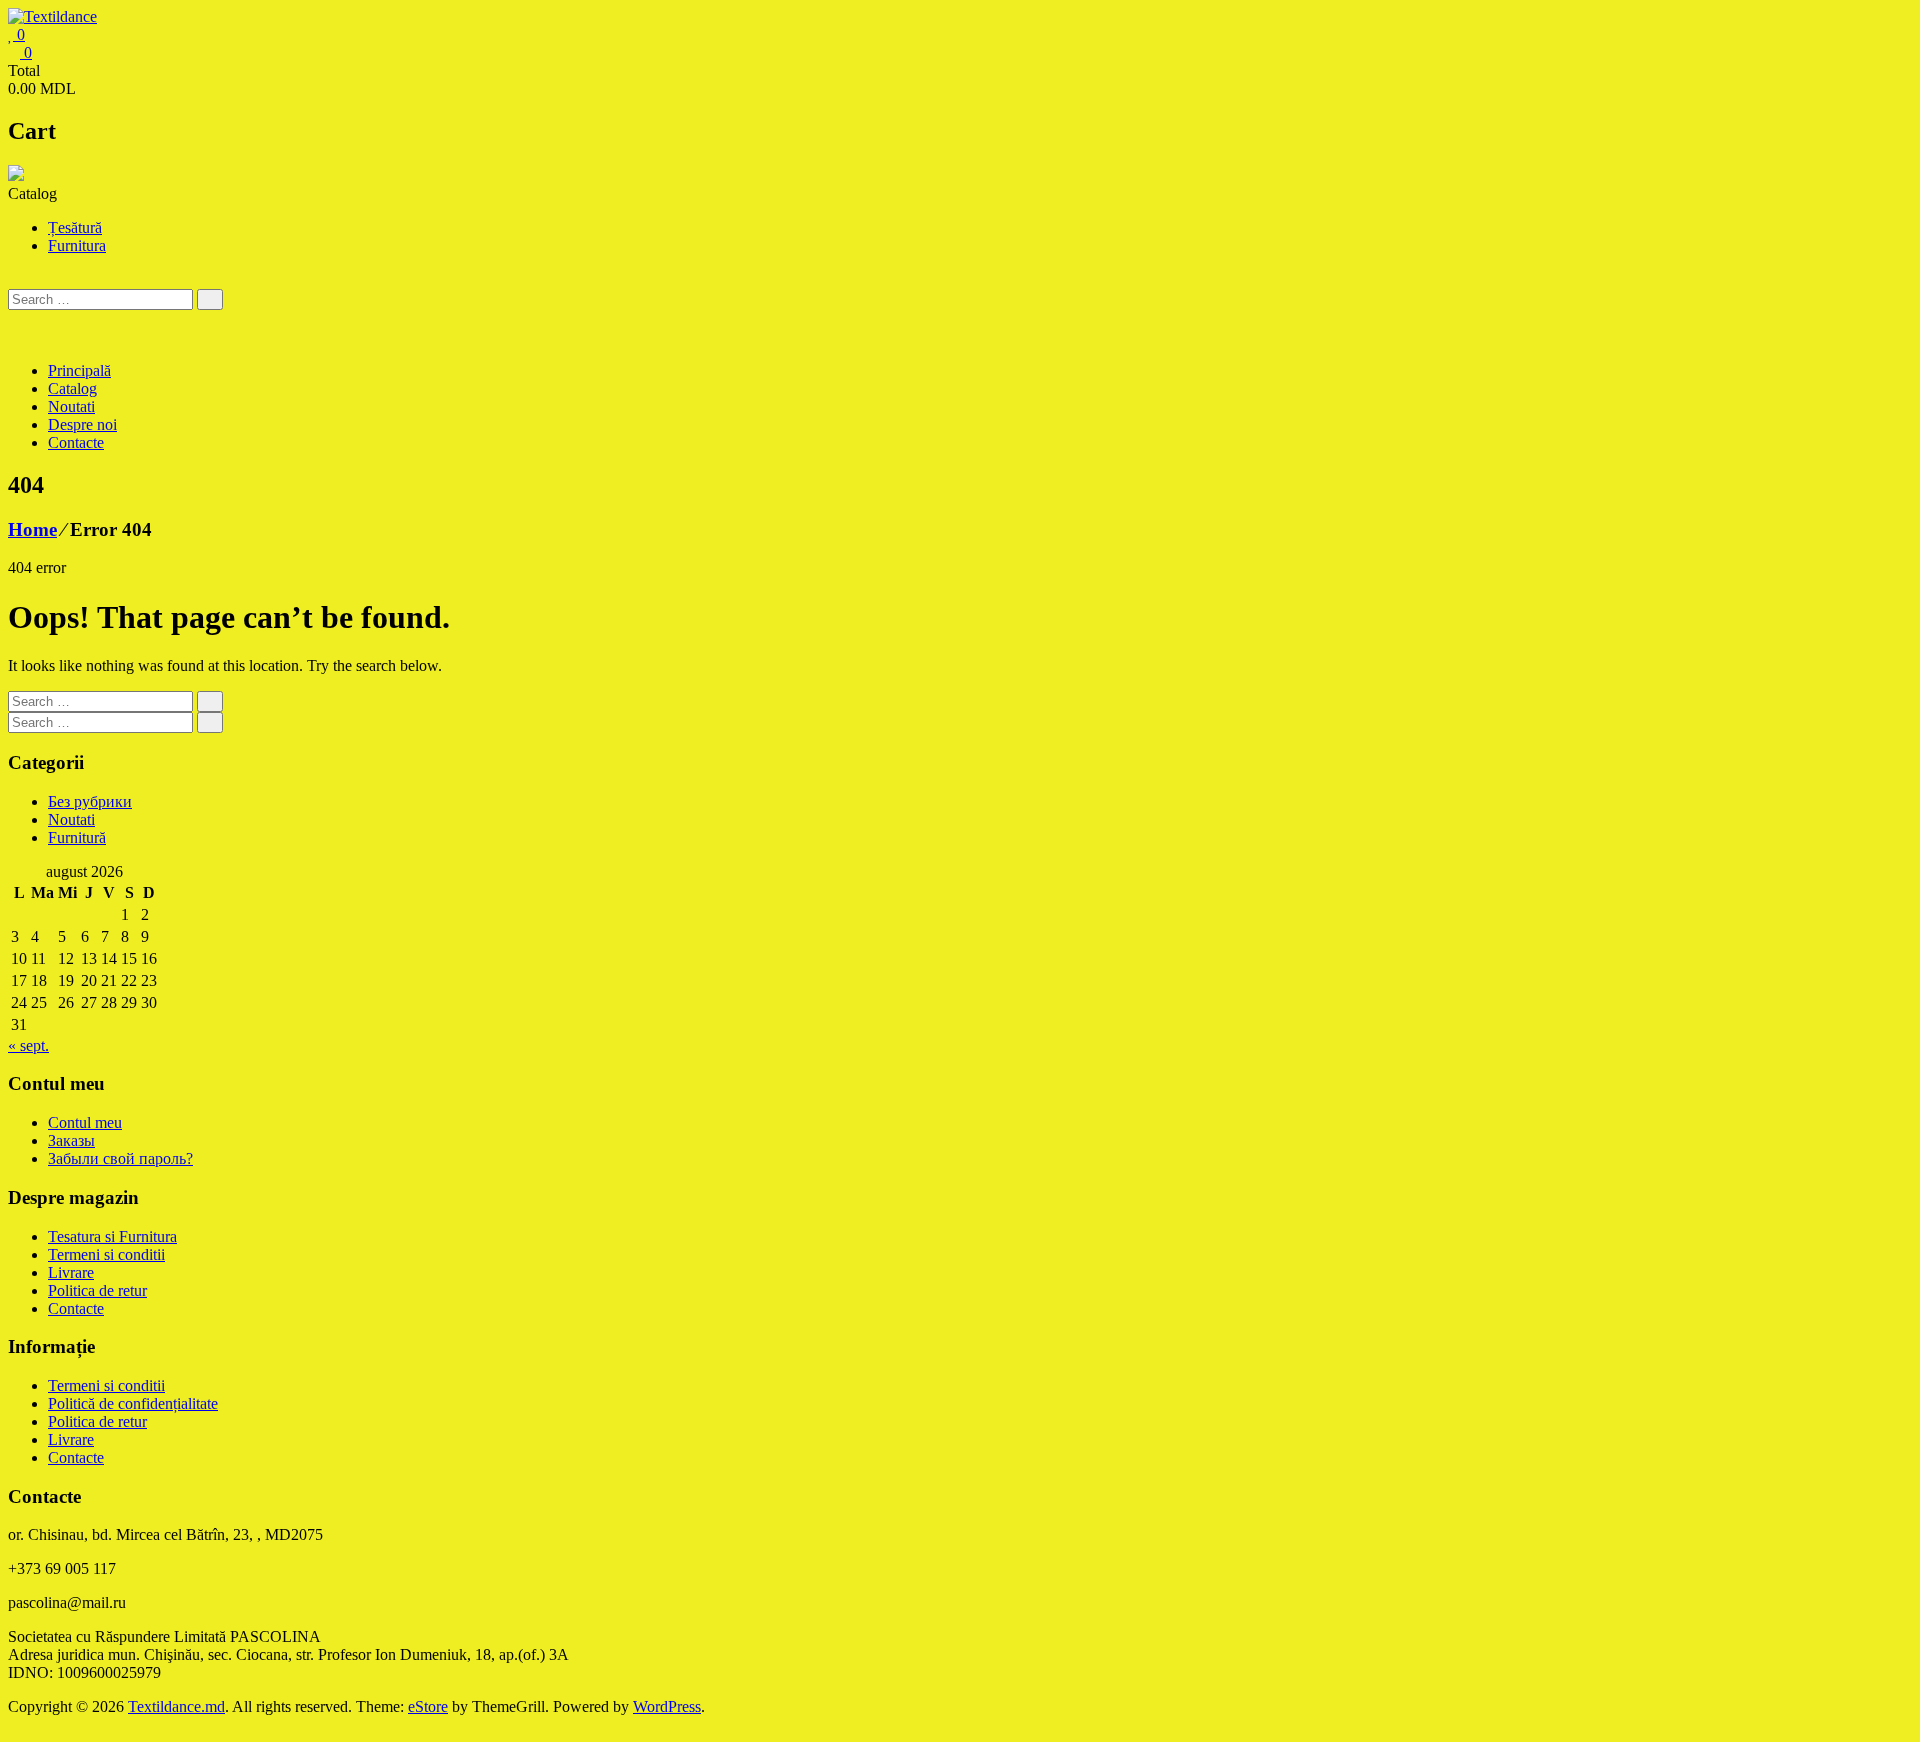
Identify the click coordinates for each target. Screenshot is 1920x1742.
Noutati (71, 406)
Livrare (71, 1272)
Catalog (72, 388)
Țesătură (75, 227)
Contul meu (85, 1122)
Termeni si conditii (106, 1254)
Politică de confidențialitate (133, 1403)
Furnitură (77, 837)
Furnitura (77, 245)
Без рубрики (90, 801)
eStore (428, 1706)
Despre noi (82, 424)
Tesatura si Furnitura (112, 1236)
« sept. (28, 1045)
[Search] (210, 299)
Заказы (71, 1140)
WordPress (667, 1706)
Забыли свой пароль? (120, 1158)
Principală (79, 370)
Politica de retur (97, 1290)
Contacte (76, 442)
